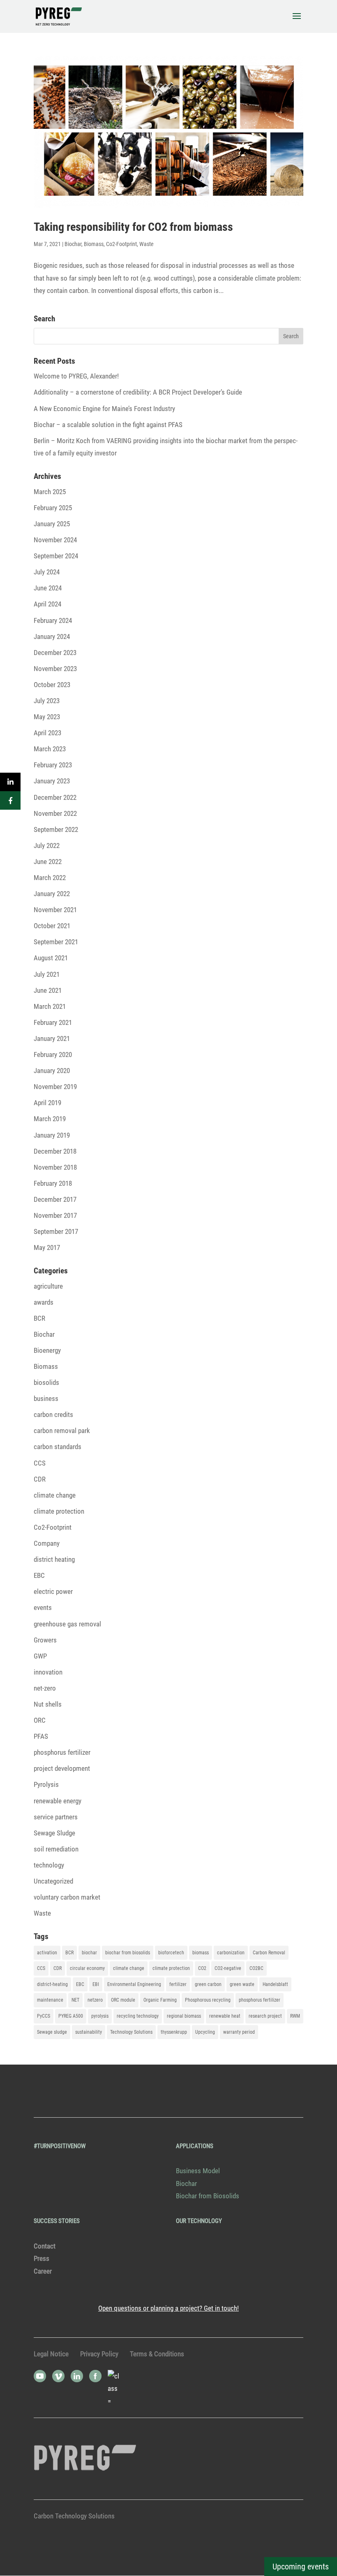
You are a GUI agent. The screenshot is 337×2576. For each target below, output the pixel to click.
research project (265, 2016)
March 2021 (50, 1006)
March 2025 (50, 492)
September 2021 (56, 942)
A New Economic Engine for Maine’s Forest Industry (104, 409)
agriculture (48, 1286)
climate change (55, 1495)
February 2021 (53, 1022)
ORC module (123, 2000)
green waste (242, 1984)
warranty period (239, 2032)
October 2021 (52, 926)
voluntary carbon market (67, 1897)
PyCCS (44, 2016)
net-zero (45, 1688)
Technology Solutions (131, 2032)
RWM (295, 2016)
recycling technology (138, 2016)
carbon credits (53, 1415)
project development (62, 1768)
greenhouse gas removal (67, 1624)
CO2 (202, 1968)
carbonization (231, 1953)
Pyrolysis (46, 1784)
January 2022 (52, 894)
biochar (89, 1953)
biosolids (46, 1382)
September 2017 (56, 1231)
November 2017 (55, 1215)
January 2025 (52, 524)
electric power (53, 1591)
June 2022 (48, 862)
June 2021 (48, 990)
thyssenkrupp (174, 2032)
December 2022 (55, 797)
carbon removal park (62, 1431)
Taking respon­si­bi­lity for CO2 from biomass (133, 227)
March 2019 (50, 1119)
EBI (96, 1984)
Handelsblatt (275, 1984)
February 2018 (53, 1183)
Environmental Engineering (134, 1984)
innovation (48, 1672)
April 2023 (47, 733)
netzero (95, 2000)
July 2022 (47, 846)
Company (47, 1543)
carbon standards (58, 1447)
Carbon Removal (269, 1953)
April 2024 (47, 604)
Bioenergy (47, 1350)
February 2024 (53, 620)
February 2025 (53, 508)
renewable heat (225, 2016)
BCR (39, 1318)
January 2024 (52, 636)
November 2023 (55, 669)
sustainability (89, 2032)
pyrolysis (100, 2016)
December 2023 (55, 653)
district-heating (52, 1984)
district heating (54, 1559)
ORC (40, 1720)
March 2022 (50, 878)
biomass (201, 1953)
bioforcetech (171, 1953)
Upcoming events (301, 2567)
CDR (40, 1479)
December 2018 (55, 1151)
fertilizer (178, 1984)
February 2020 (53, 1055)
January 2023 (52, 781)
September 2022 (56, 829)
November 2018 (55, 1167)
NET (75, 2000)
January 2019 (52, 1135)
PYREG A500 (71, 2016)
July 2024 (47, 572)
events (43, 1607)
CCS (40, 1463)
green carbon (208, 1984)
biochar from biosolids (128, 1953)
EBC (39, 1575)
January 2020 (52, 1071)
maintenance (50, 2000)
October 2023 (52, 685)
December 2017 (55, 1199)
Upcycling (205, 2032)
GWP (40, 1656)
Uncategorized (53, 1881)
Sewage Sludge (54, 1833)
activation (47, 1953)
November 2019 (55, 1087)
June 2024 (48, 588)
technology (49, 1865)
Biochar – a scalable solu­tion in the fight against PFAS (108, 425)
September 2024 (56, 556)
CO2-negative (228, 1968)
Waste (147, 244)
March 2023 (50, 749)
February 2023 (53, 765)
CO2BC (256, 1968)
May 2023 (47, 717)
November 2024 (55, 540)
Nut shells (48, 1704)
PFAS (41, 1736)
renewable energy (58, 1801)
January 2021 (52, 1038)
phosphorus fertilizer (62, 1752)
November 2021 (55, 910)
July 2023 (47, 701)
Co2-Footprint (121, 244)
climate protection (59, 1511)
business (46, 1398)
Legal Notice (51, 2354)
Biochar (73, 244)
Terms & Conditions (157, 2354)
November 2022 (55, 813)
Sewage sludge (52, 2032)
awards (44, 1302)
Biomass (94, 244)
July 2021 (47, 974)
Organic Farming (160, 2000)
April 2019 (47, 1103)
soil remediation (56, 1849)
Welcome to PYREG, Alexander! (76, 376)
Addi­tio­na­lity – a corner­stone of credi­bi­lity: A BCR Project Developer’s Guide (138, 392)
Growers (45, 1640)
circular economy (87, 1968)
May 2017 (47, 1247)
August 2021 (51, 958)
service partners (56, 1817)
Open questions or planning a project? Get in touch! (168, 2308)
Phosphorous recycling (208, 2000)
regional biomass (184, 2016)
